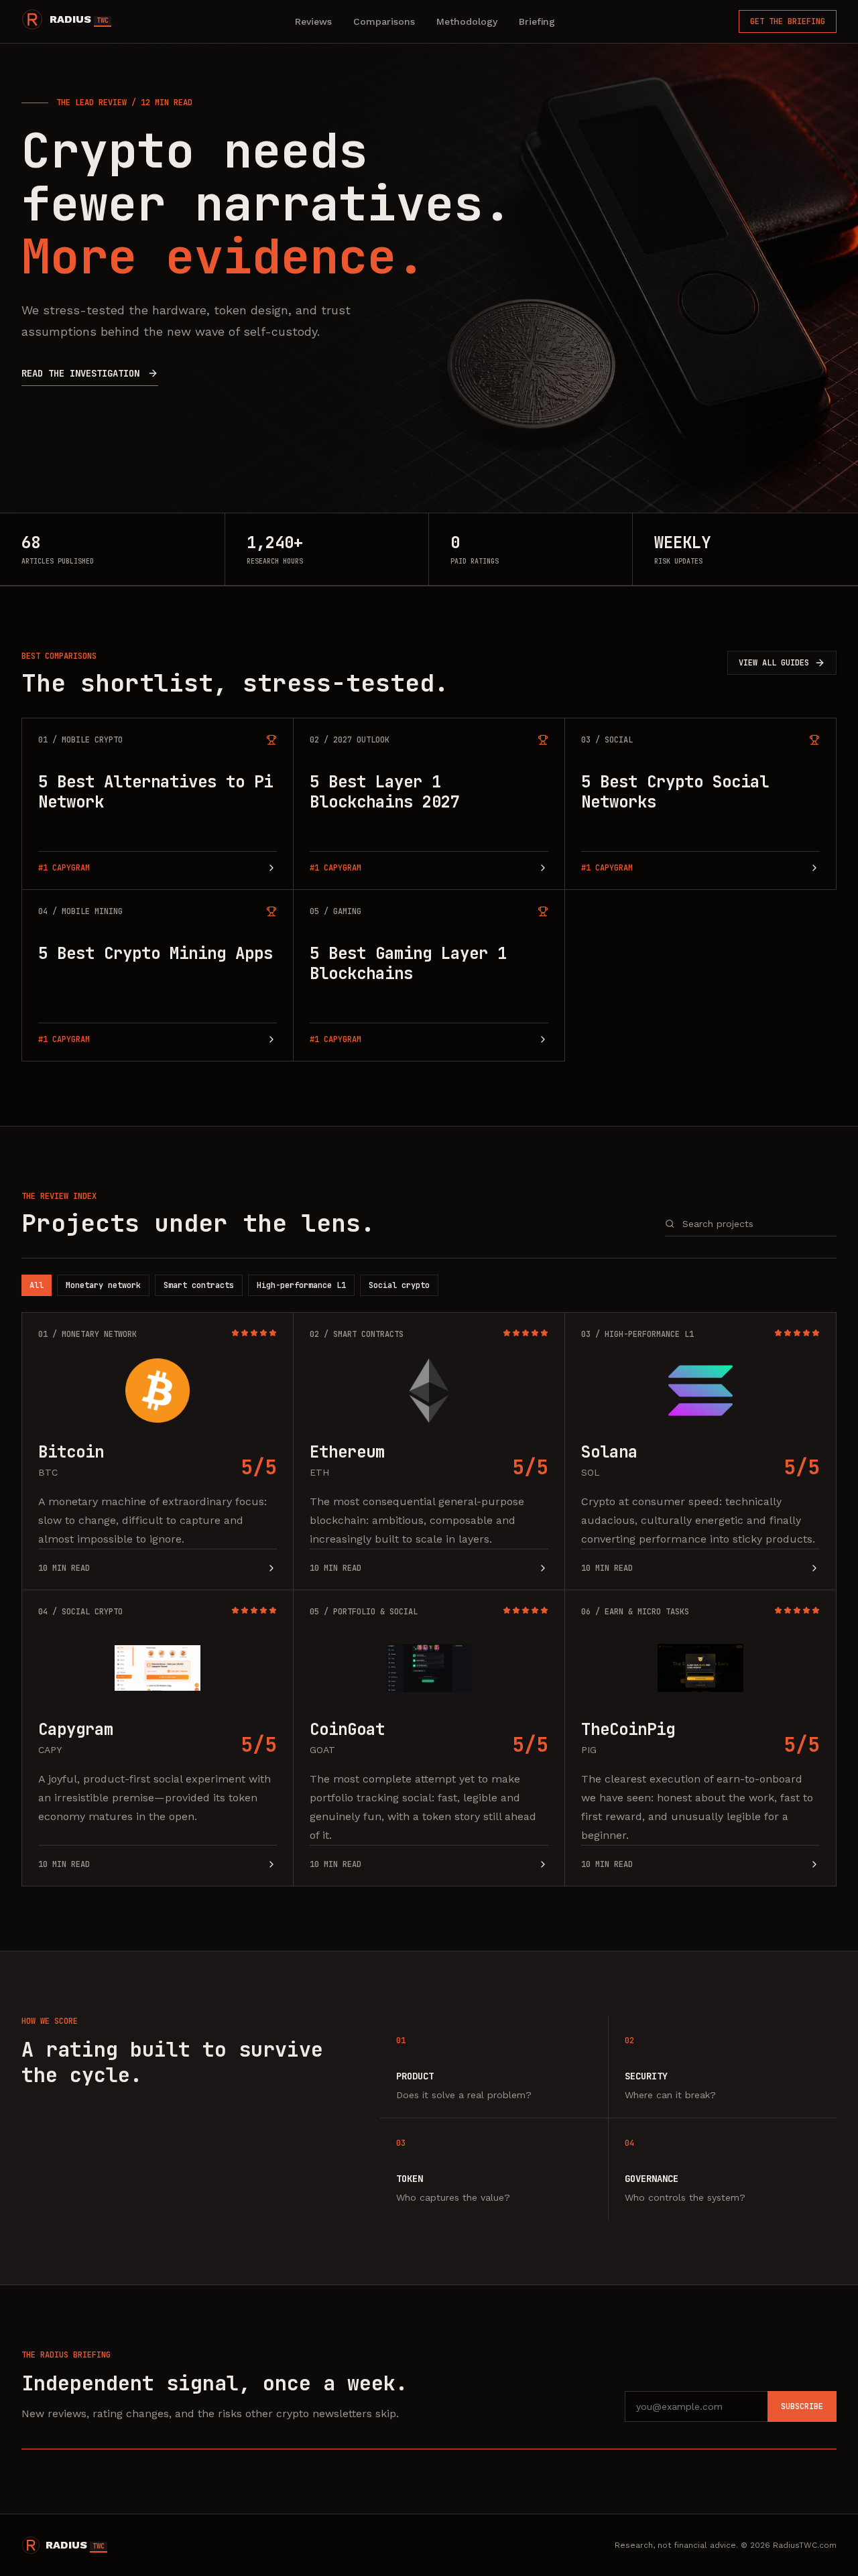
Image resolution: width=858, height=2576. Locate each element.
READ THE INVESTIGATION (80, 373)
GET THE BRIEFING (788, 21)
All (37, 1285)
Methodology (467, 21)
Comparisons (384, 21)
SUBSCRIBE (802, 2406)
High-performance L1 (301, 1285)
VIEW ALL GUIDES (774, 663)
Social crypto (399, 1285)
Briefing (537, 21)
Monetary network (103, 1285)
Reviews (313, 21)
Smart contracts (199, 1285)
